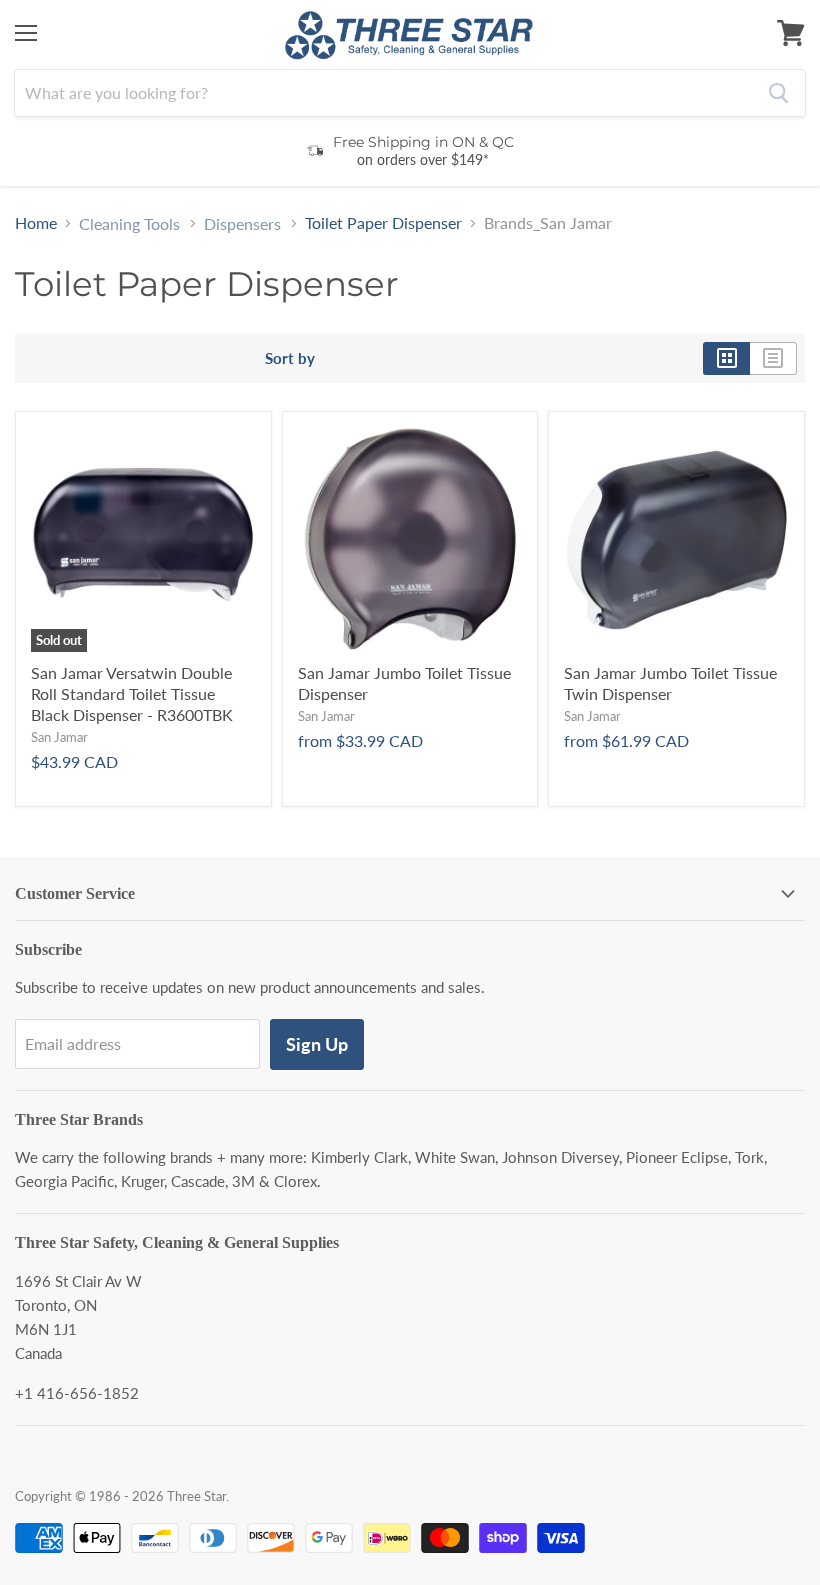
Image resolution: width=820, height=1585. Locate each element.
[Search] (778, 93)
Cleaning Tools (129, 224)
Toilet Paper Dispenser (383, 223)
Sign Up (317, 1044)
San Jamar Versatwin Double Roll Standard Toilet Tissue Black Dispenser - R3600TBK (132, 693)
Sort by (290, 358)
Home (36, 223)
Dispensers (242, 224)
